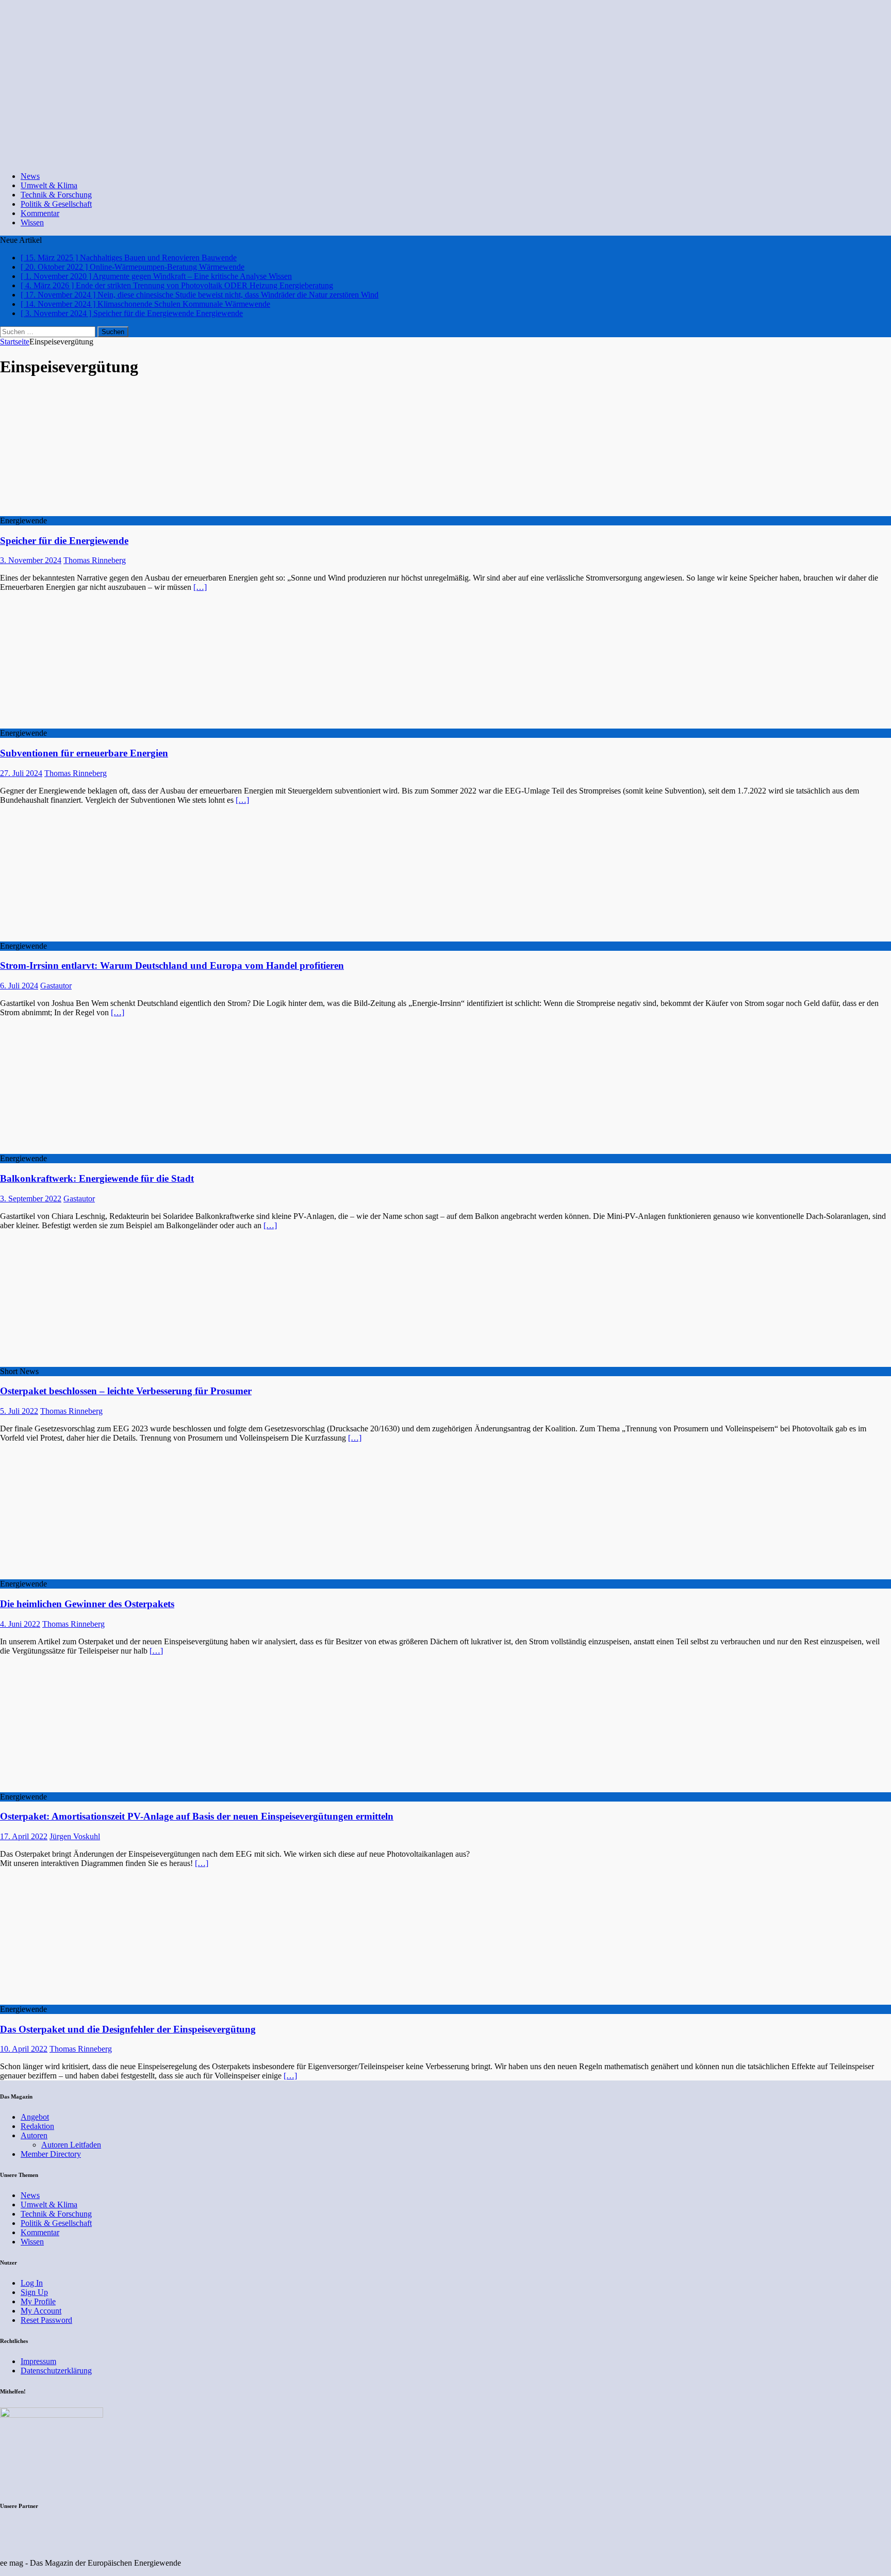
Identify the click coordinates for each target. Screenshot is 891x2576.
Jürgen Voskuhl (75, 1836)
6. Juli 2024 (19, 986)
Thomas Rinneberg (95, 560)
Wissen (32, 222)
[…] (200, 587)
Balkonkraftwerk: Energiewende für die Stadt (97, 1178)
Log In (32, 2283)
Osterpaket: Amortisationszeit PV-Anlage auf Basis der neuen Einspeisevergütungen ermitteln (197, 1816)
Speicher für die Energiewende (64, 541)
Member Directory (51, 2154)
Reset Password (46, 2320)
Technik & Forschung (56, 195)
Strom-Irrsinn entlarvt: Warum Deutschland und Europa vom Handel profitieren (172, 965)
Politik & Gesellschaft (56, 204)
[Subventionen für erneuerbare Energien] (84, 724)
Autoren (34, 2135)
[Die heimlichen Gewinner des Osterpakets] (84, 1574)
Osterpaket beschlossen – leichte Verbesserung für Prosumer (126, 1391)
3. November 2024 (31, 560)
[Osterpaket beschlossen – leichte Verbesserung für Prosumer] (84, 1362)
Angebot (35, 2117)
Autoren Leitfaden (71, 2145)
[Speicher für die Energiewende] (84, 511)
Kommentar (40, 213)
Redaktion (37, 2126)
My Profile (38, 2301)
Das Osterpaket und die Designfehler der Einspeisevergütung (128, 2029)
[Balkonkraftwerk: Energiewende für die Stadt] (84, 1149)
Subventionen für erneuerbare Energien (84, 753)
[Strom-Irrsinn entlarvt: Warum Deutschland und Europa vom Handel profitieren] (84, 937)
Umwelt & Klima (49, 185)
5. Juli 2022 (19, 1411)
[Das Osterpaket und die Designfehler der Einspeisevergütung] (84, 2000)
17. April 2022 (24, 1836)
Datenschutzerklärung (56, 2371)
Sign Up (34, 2292)
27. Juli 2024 (21, 773)
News (30, 176)
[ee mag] (348, 159)
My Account (41, 2311)
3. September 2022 (31, 1199)
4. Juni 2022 (20, 1624)
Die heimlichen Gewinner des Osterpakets (87, 1604)
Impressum (38, 2361)
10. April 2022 (24, 2049)
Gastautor (56, 986)
